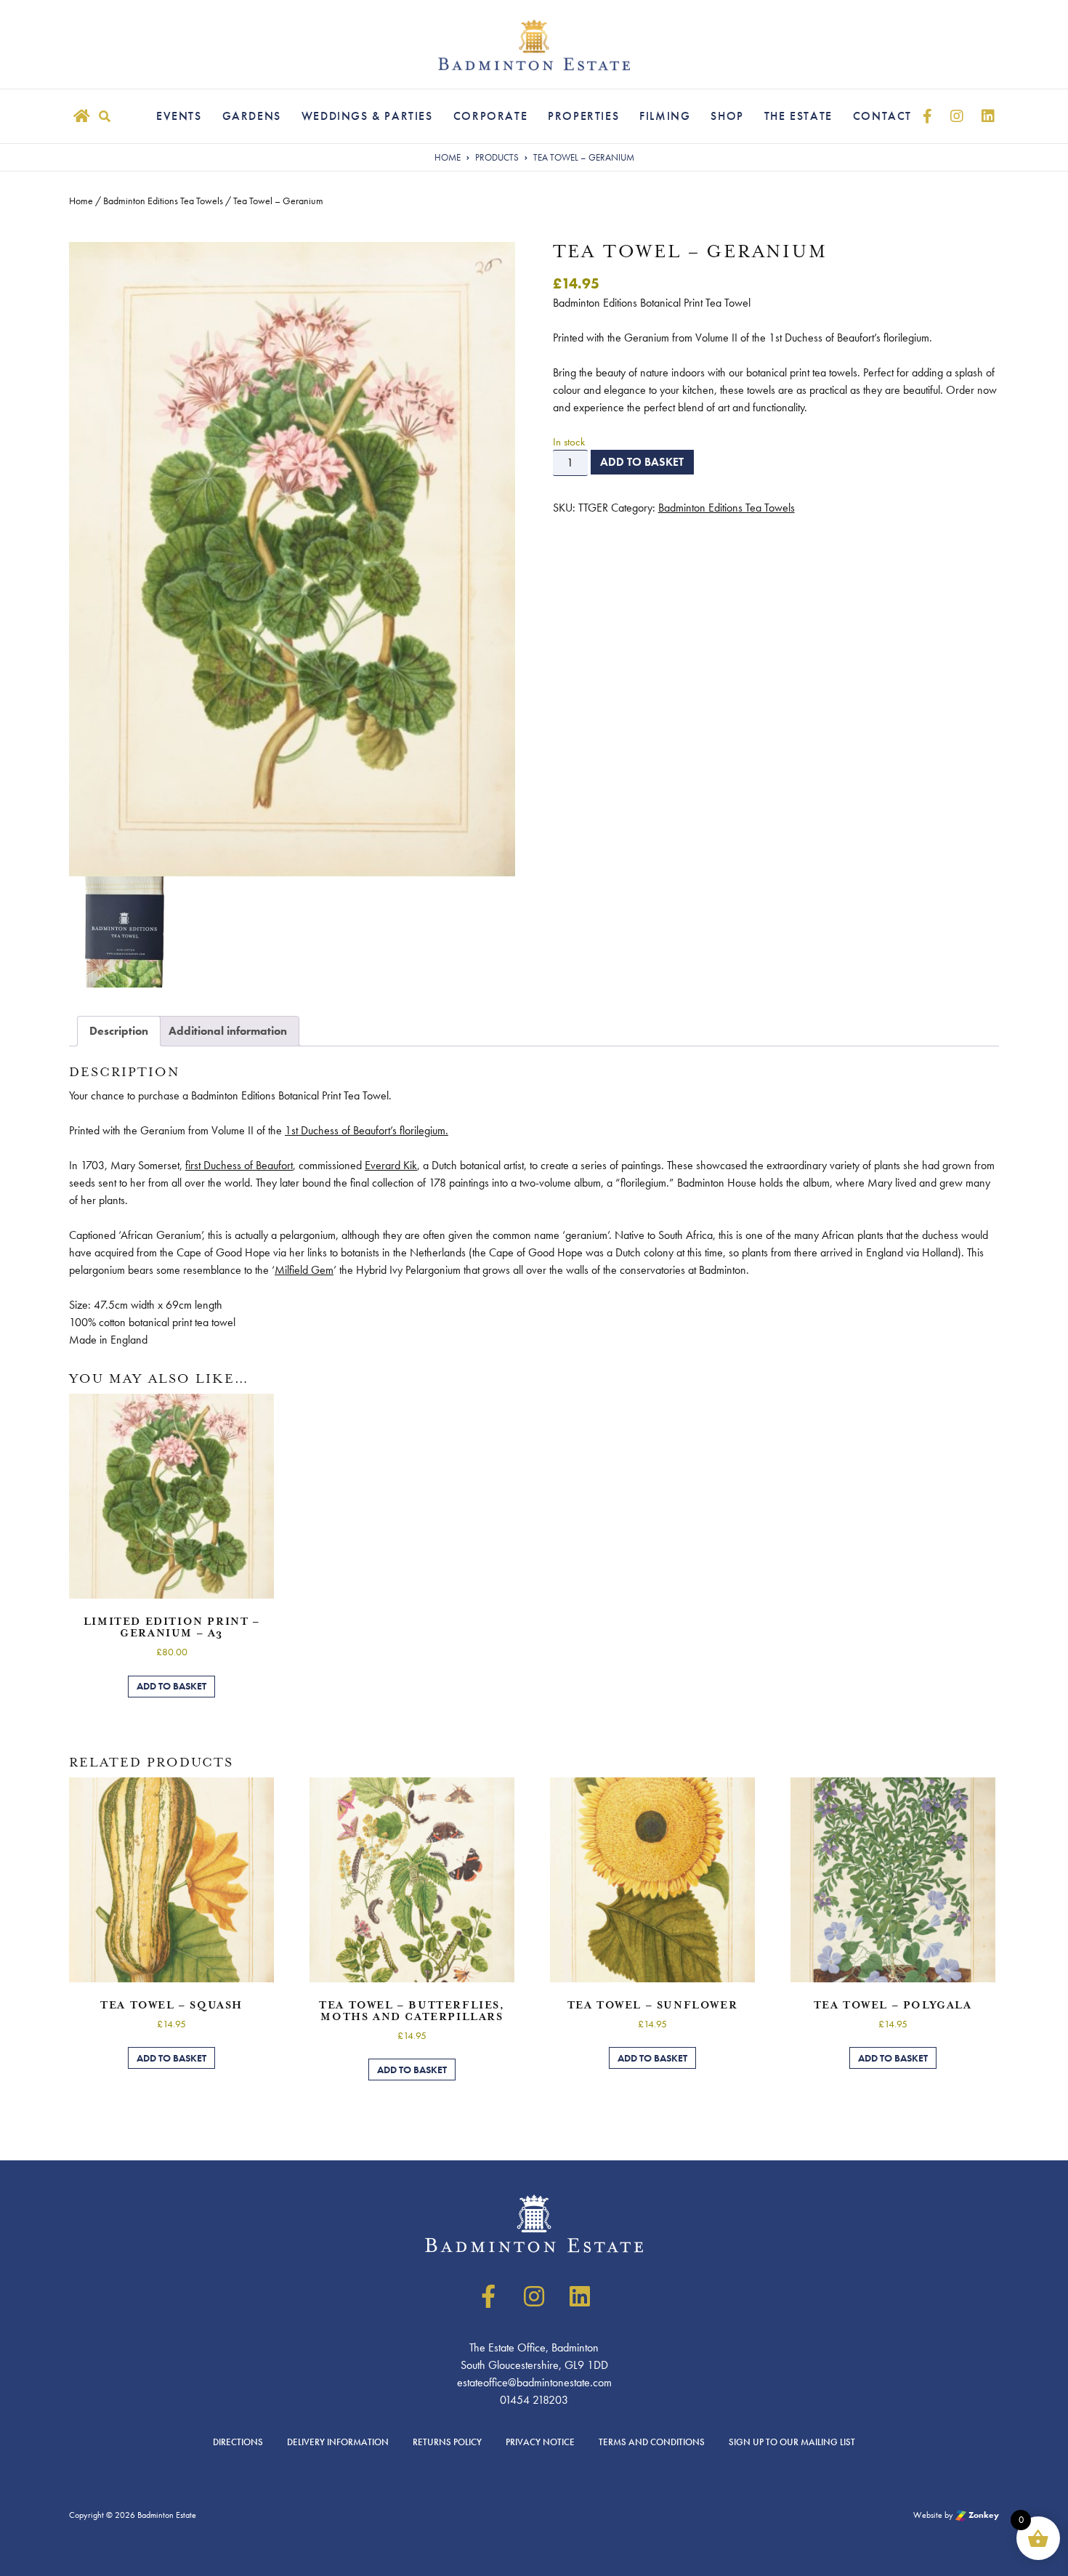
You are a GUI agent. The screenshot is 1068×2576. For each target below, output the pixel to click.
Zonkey (983, 2515)
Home (81, 201)
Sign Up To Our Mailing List (792, 2442)
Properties (583, 116)
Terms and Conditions (652, 2442)
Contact (882, 116)
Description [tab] (119, 1031)
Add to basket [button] (171, 1686)
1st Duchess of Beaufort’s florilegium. (367, 1130)
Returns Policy (447, 2442)
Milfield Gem (304, 1270)
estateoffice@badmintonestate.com (534, 2382)
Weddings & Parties (367, 116)
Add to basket (642, 462)
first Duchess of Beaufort (239, 1165)
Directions (238, 2442)
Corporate (490, 116)
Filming (665, 116)
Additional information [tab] (228, 1031)
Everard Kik (391, 1165)
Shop (727, 116)
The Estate (798, 116)
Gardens (252, 116)
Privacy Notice (540, 2442)
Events (179, 116)
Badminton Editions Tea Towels (163, 201)
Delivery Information (338, 2442)
